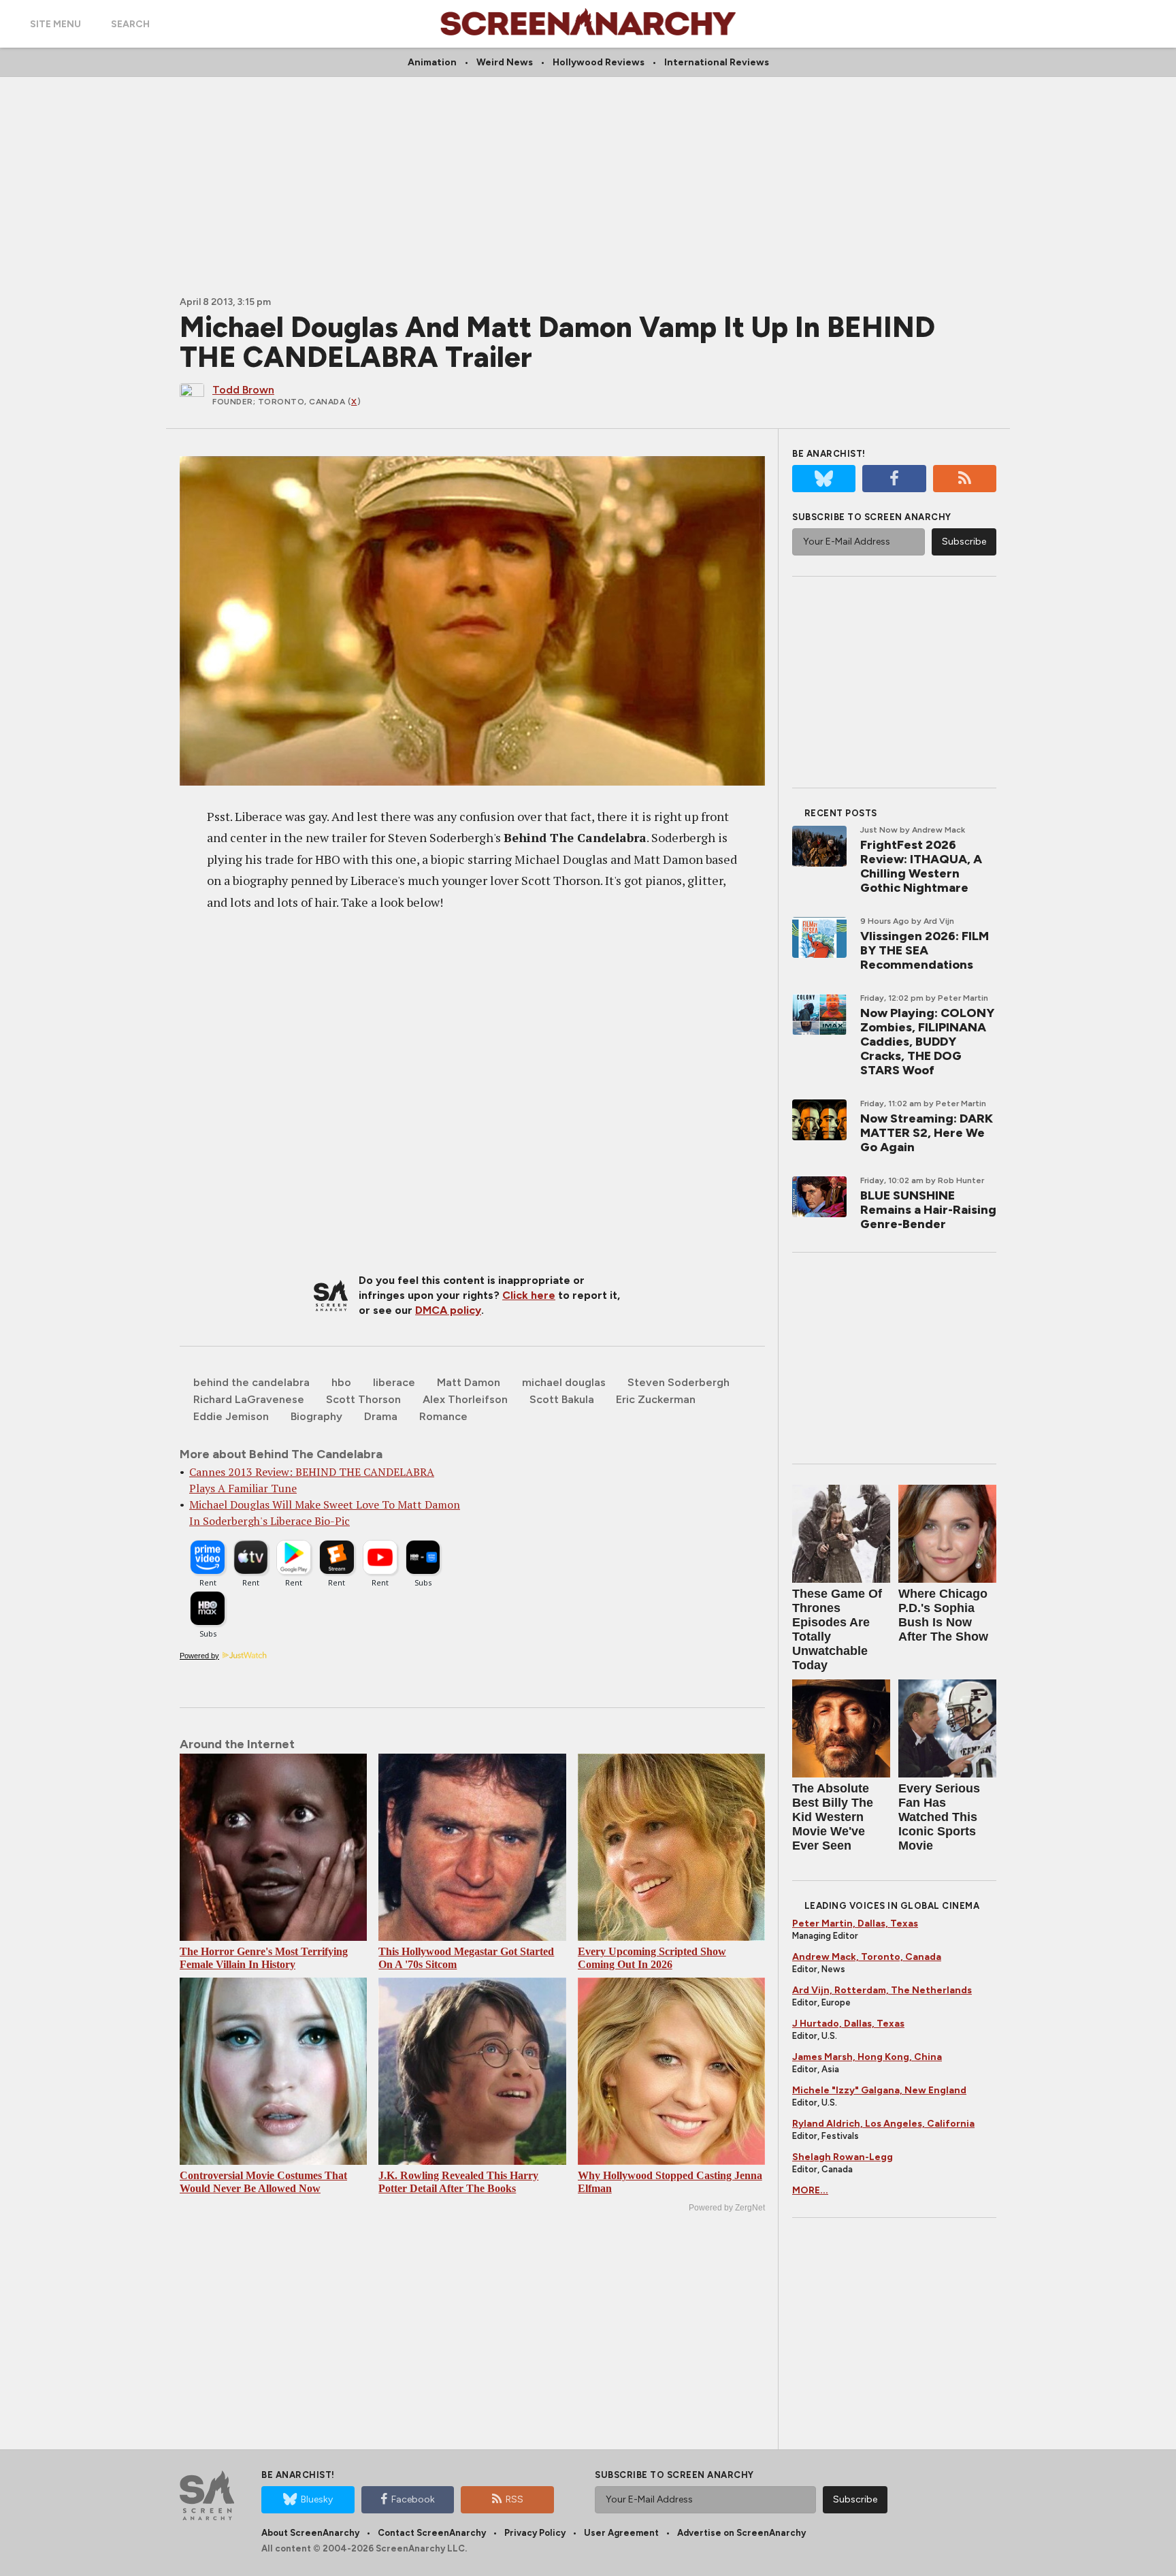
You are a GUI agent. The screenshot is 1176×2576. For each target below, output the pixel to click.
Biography (316, 1416)
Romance (443, 1416)
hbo (341, 1382)
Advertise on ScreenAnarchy (741, 2533)
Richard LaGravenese (249, 1399)
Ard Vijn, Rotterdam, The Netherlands (882, 1990)
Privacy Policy (535, 2533)
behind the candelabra (251, 1382)
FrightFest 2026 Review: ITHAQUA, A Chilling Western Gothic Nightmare (921, 866)
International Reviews (717, 62)
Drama (381, 1416)
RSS (514, 2499)
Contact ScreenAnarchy (432, 2533)
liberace (394, 1382)
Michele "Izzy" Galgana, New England (879, 2090)
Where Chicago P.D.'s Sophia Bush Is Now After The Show (943, 1615)
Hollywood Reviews (599, 62)
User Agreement (621, 2533)
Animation (432, 62)
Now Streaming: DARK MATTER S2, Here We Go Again (927, 1133)
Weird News (505, 62)
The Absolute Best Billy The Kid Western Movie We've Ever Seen (833, 1817)
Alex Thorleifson (465, 1399)
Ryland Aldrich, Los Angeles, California (883, 2124)
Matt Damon (469, 1382)
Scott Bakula (562, 1399)
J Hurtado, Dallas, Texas (848, 2024)
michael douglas (564, 1382)
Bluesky (317, 2499)
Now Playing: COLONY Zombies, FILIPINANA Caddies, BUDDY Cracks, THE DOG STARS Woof (927, 1042)
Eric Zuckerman (656, 1399)
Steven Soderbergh (679, 1382)
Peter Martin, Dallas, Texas (855, 1923)
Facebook (413, 2499)
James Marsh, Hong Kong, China (867, 2057)
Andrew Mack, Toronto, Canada (867, 1957)
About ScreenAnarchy (310, 2533)
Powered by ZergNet (727, 2208)
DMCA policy (448, 1310)
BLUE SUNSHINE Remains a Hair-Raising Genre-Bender (928, 1210)
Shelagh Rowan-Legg (843, 2157)
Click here (529, 1295)
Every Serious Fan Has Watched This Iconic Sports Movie (939, 1817)
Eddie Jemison (231, 1416)
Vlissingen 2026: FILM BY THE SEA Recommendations (925, 950)
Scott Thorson (363, 1399)
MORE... (810, 2190)
